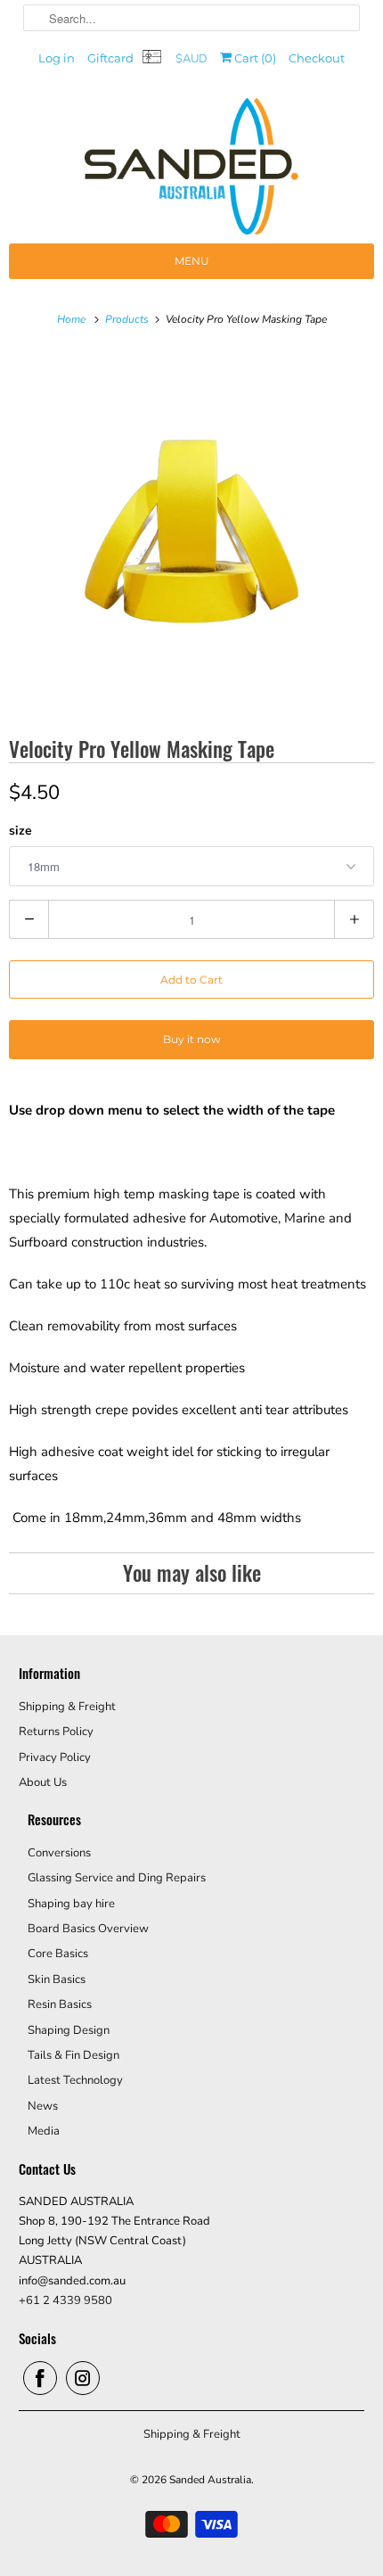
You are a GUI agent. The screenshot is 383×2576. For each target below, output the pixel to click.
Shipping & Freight (67, 1707)
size (20, 831)
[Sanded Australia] (191, 171)
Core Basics (58, 1954)
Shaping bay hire (71, 1904)
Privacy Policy (55, 1757)
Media (44, 2131)
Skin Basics (57, 1979)
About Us (43, 1782)
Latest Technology (75, 2080)
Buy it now (192, 1039)
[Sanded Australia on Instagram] (83, 2378)
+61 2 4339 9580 (65, 2300)
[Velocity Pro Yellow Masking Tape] (191, 531)
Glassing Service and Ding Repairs (117, 1878)
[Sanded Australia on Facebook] (40, 2378)
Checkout (317, 58)
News (43, 2106)
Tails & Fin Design (73, 2055)
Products (128, 319)
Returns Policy (56, 1732)
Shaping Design (69, 2030)
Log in (57, 58)
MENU (192, 261)
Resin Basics (60, 2004)
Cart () (254, 58)
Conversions (59, 1853)
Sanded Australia (210, 2480)
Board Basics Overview (88, 1929)
